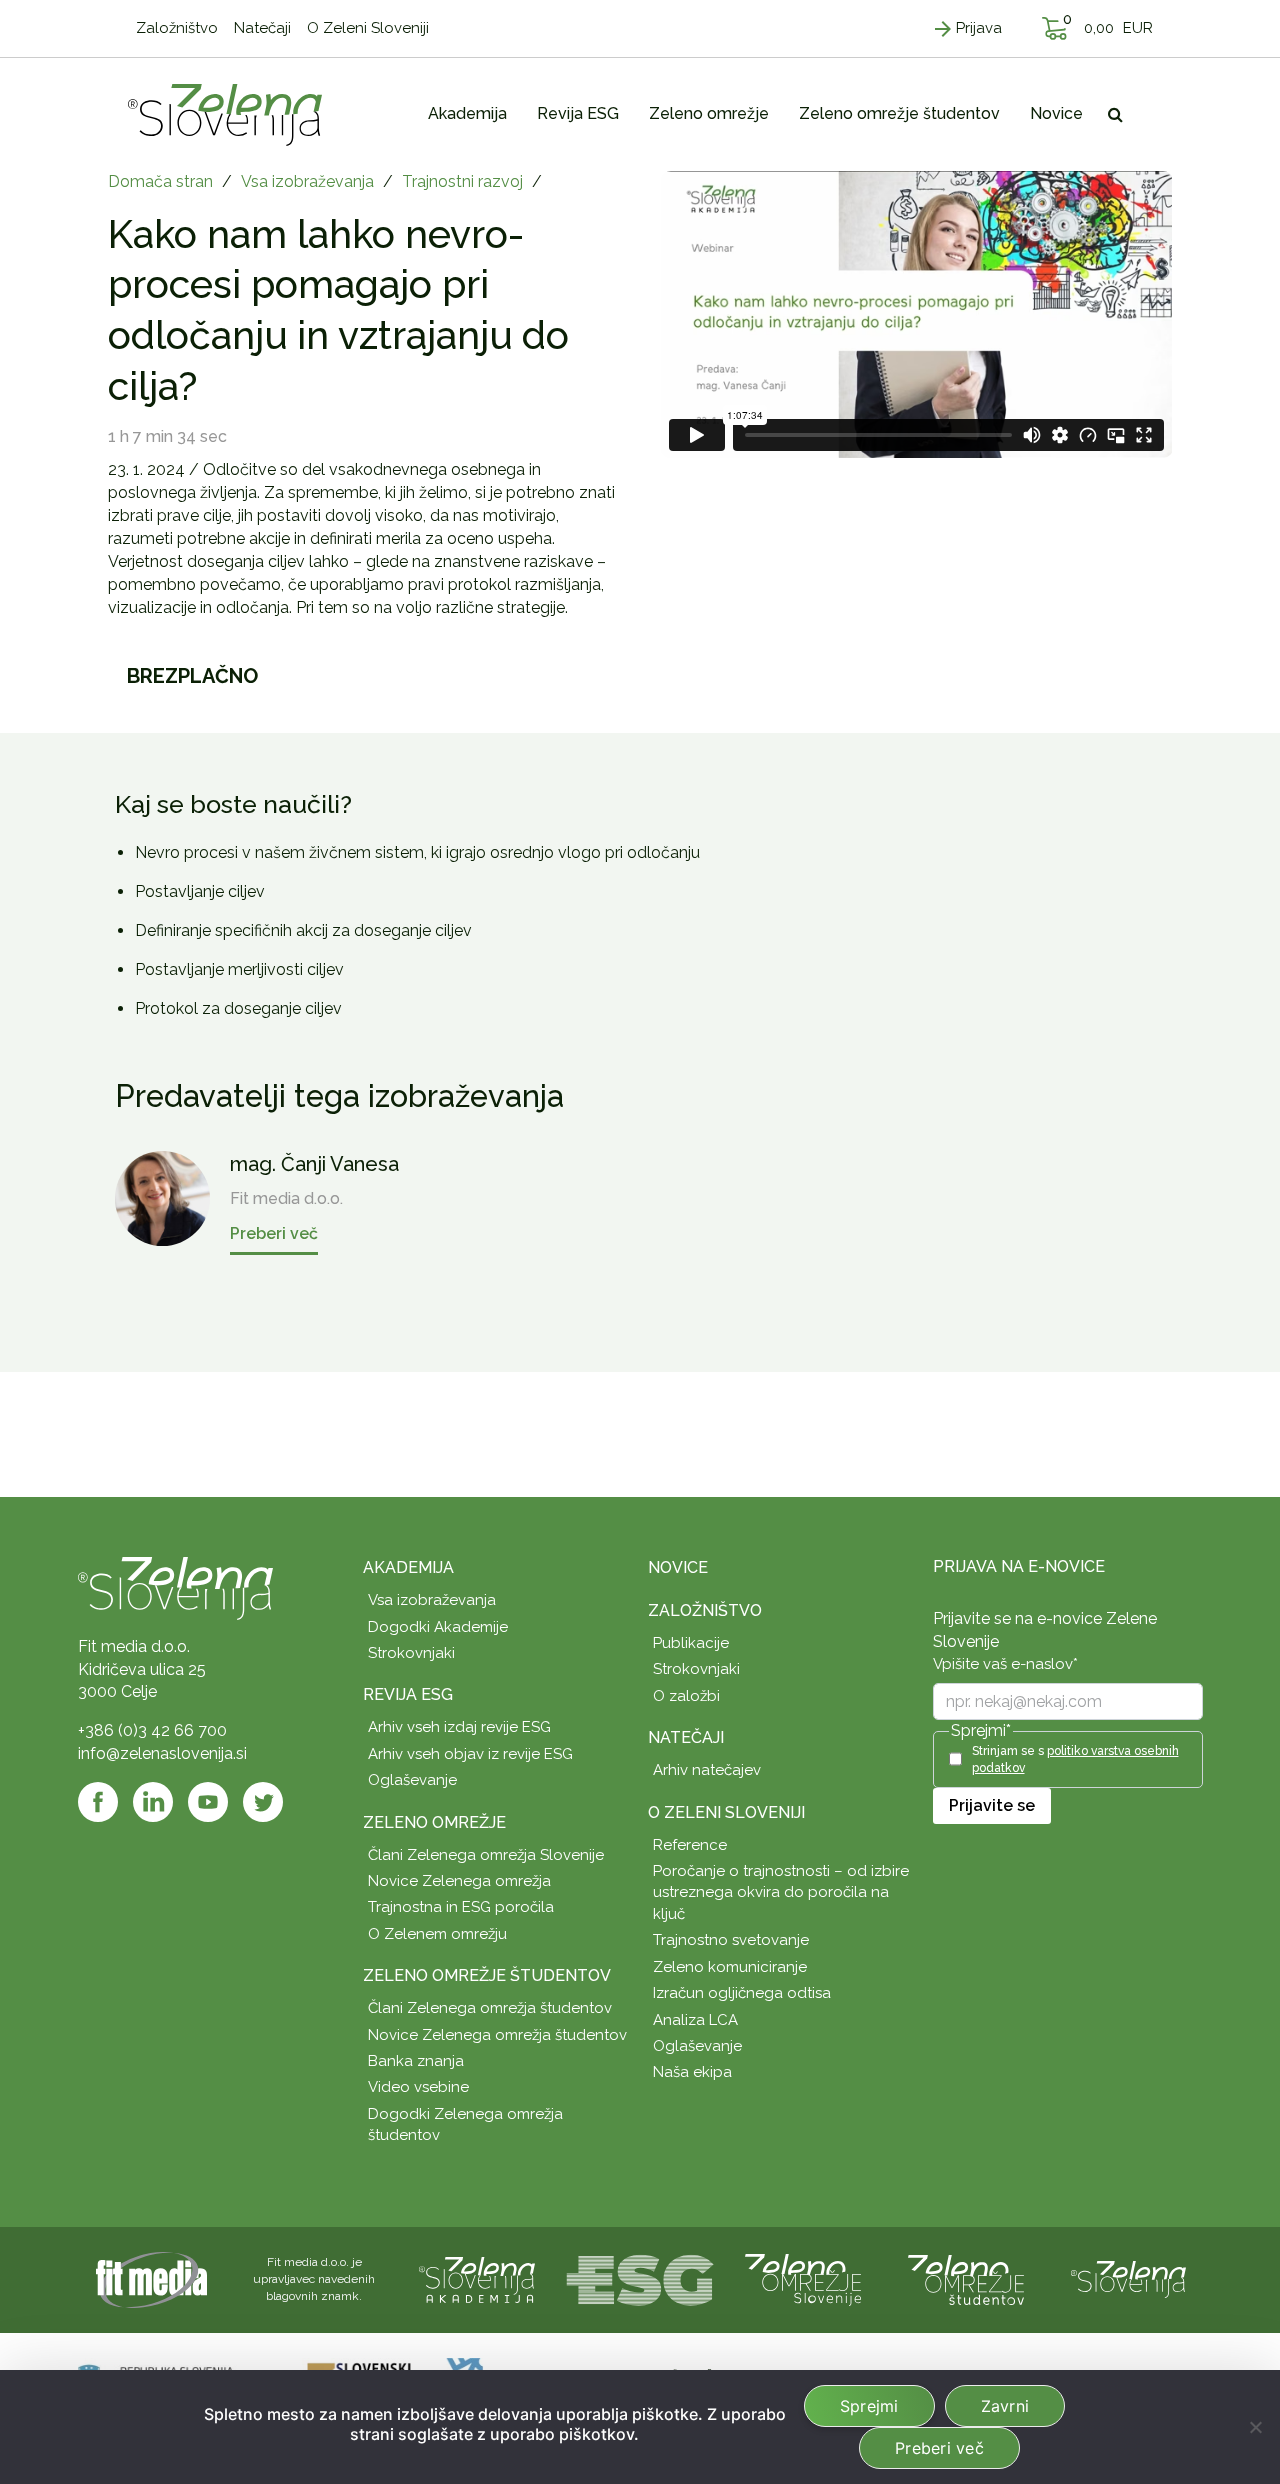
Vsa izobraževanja (307, 181)
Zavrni (1005, 2406)
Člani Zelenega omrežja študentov (490, 2008)
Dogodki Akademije (438, 1627)
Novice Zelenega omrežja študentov (497, 2035)
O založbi (686, 1696)
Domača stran (160, 181)
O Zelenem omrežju (437, 1934)
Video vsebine (418, 2087)
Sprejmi (869, 2406)
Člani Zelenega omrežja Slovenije (486, 1855)
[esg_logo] (640, 2278)
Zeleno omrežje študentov (487, 1975)
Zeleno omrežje (434, 1822)
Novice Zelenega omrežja (459, 1881)
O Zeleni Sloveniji (726, 1812)
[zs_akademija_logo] (477, 2278)
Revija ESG (408, 1694)
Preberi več (939, 2448)
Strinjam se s (1075, 1759)
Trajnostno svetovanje (731, 1940)
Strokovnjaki (411, 1653)
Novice (678, 1567)
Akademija (408, 1567)
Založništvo (705, 1610)
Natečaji (686, 1737)
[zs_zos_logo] (966, 2278)
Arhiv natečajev (707, 1770)
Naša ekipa (692, 2072)
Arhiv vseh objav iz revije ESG (470, 1754)
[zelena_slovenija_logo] (1129, 2278)
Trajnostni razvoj (462, 181)
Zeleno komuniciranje (730, 1967)
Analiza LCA (695, 2020)
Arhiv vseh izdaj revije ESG (459, 1727)
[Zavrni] (1255, 2427)
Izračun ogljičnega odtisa (742, 1993)
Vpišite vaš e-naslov (1005, 1664)
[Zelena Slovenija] (225, 114)
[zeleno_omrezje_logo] (803, 2278)
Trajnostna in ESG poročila (461, 1907)
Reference (690, 1845)
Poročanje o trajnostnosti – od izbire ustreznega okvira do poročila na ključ (781, 1892)
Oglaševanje (412, 1780)
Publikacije (691, 1643)
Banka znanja (416, 2061)
